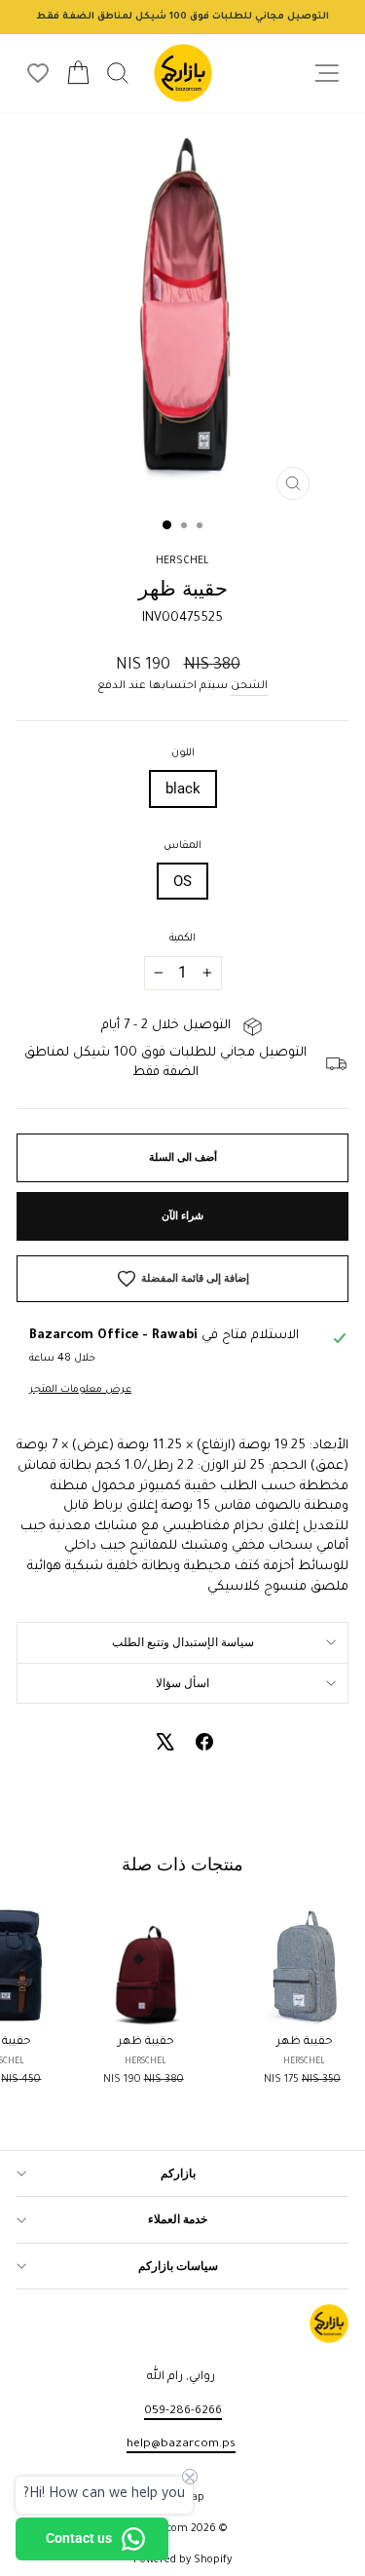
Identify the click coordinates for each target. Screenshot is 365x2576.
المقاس (182, 846)
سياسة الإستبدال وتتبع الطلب (183, 1642)
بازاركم (178, 2173)
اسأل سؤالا (182, 1683)
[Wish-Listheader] (38, 73)
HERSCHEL (182, 561)
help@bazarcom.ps (181, 2444)
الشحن (249, 686)
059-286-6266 (183, 2411)
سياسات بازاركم (178, 2266)
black (183, 788)
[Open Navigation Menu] (327, 74)
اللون (183, 753)
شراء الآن (182, 1216)
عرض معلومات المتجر (80, 1390)
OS (182, 881)
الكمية (182, 939)
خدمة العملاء (178, 2219)
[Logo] (183, 73)
